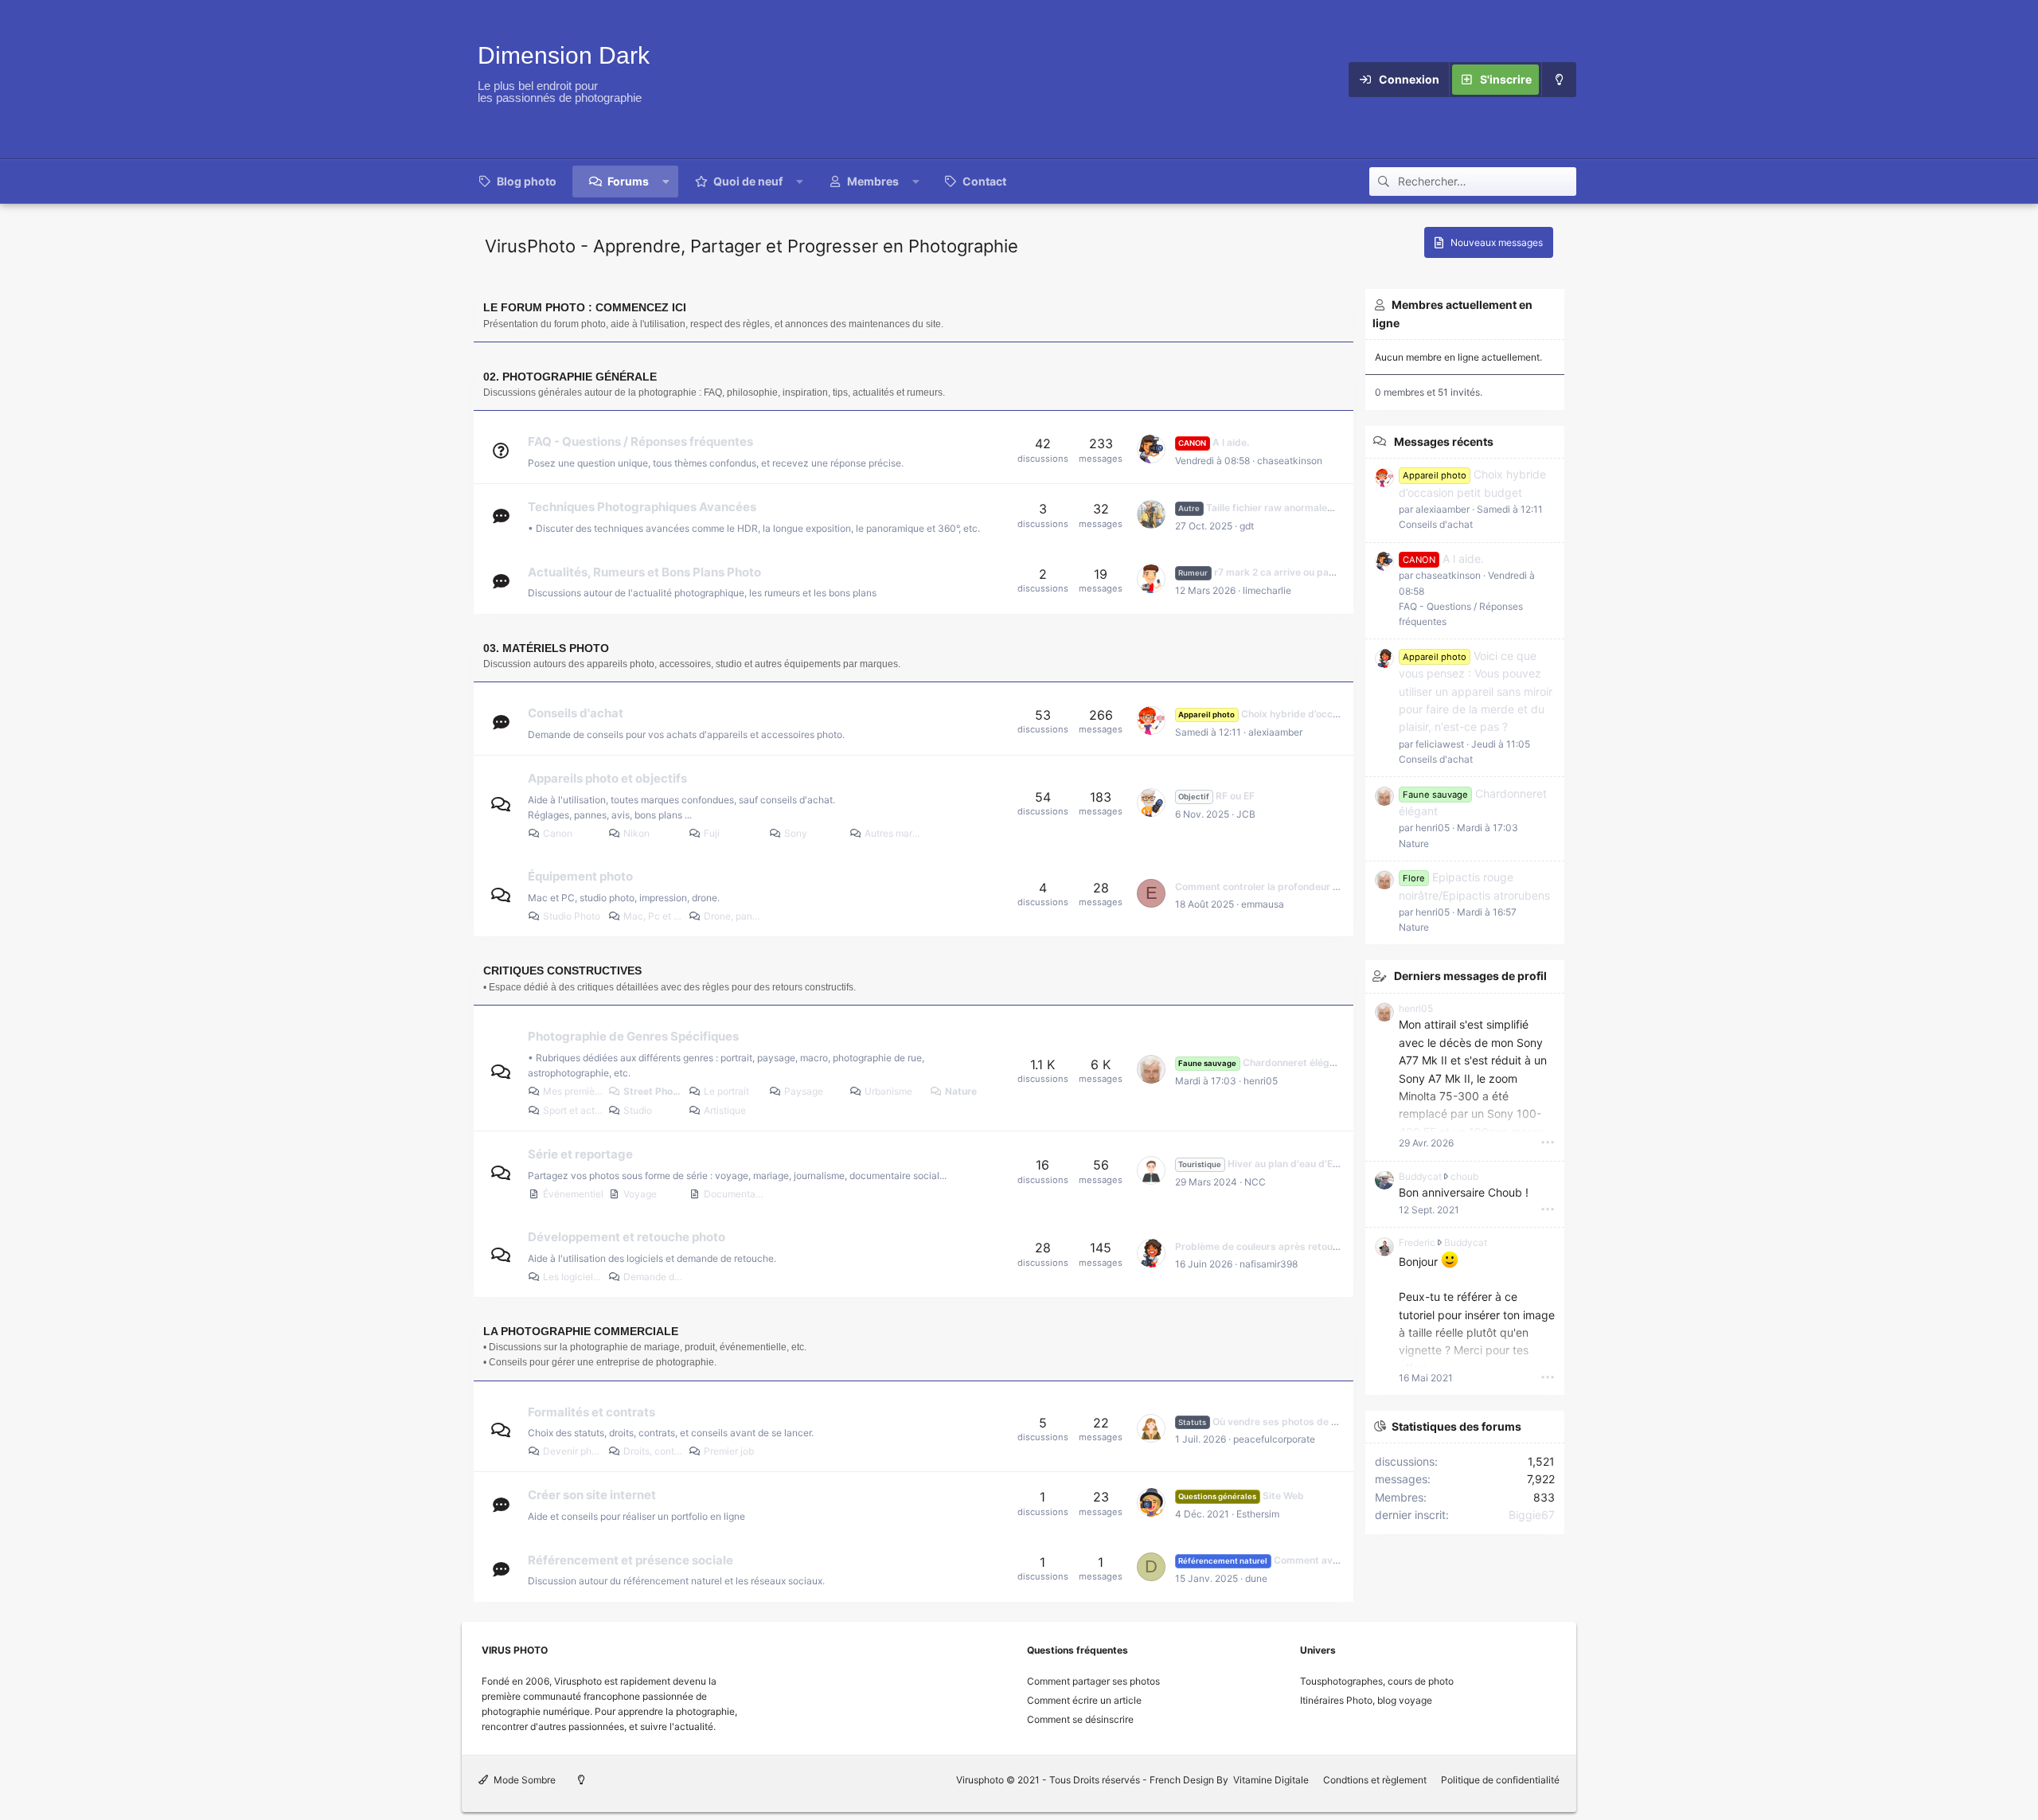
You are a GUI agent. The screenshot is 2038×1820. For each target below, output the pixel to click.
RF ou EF (1216, 796)
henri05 (1261, 1081)
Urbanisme (888, 1091)
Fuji (712, 833)
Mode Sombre (523, 1780)
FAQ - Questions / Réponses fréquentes (640, 441)
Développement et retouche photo (627, 1237)
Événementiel (573, 1194)
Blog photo (527, 181)
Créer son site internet (592, 1495)
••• (1548, 1142)
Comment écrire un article (1084, 1700)
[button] (666, 182)
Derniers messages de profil (1470, 976)
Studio (638, 1110)
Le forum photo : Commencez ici (585, 307)
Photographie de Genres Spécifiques (633, 1036)
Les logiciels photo (574, 1277)
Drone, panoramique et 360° (734, 916)
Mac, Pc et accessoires (654, 916)
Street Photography (654, 1091)
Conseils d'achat (576, 713)
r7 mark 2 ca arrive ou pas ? (1260, 572)
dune (1256, 1578)
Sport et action (574, 1110)
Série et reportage (580, 1154)
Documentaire (734, 1194)
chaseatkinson (1290, 461)
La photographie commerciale (581, 1331)
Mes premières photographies (574, 1091)
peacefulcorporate (1274, 1439)
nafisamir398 (1269, 1264)
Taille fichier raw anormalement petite (1279, 508)
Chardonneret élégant (1261, 1062)
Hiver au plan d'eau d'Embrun (1270, 1164)
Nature (961, 1091)
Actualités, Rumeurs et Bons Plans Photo (644, 571)
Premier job (729, 1451)
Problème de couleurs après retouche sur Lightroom (1296, 1246)
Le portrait (726, 1091)
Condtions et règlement (1375, 1780)
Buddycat (1420, 1176)
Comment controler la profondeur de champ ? (1281, 887)
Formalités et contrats (591, 1411)
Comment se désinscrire (1080, 1719)
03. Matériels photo (546, 648)
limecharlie (1267, 590)
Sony (796, 833)
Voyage (640, 1194)
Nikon (636, 833)
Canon (558, 833)
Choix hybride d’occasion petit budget (1298, 714)
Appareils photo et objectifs (607, 778)
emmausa (1263, 904)
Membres (873, 181)
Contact (984, 181)
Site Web (1241, 1496)
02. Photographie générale (570, 377)
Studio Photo (572, 916)
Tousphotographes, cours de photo (1377, 1681)
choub (1464, 1176)
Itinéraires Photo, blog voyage (1366, 1700)
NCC (1255, 1182)
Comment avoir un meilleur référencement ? (1327, 1560)
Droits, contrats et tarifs (654, 1451)
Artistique (725, 1110)
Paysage (804, 1091)
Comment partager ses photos (1093, 1681)
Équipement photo (580, 876)
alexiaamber (1275, 732)
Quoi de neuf (748, 181)
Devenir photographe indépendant (574, 1451)
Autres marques (895, 833)
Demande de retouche (654, 1277)
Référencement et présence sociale (631, 1559)
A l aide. (1213, 442)
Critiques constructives (562, 971)
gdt (1247, 526)
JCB (1246, 814)
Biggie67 (1532, 1515)
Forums (628, 181)
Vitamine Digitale (1271, 1780)
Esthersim (1258, 1514)
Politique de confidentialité (1500, 1780)
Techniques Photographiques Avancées (642, 507)
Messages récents (1444, 441)
